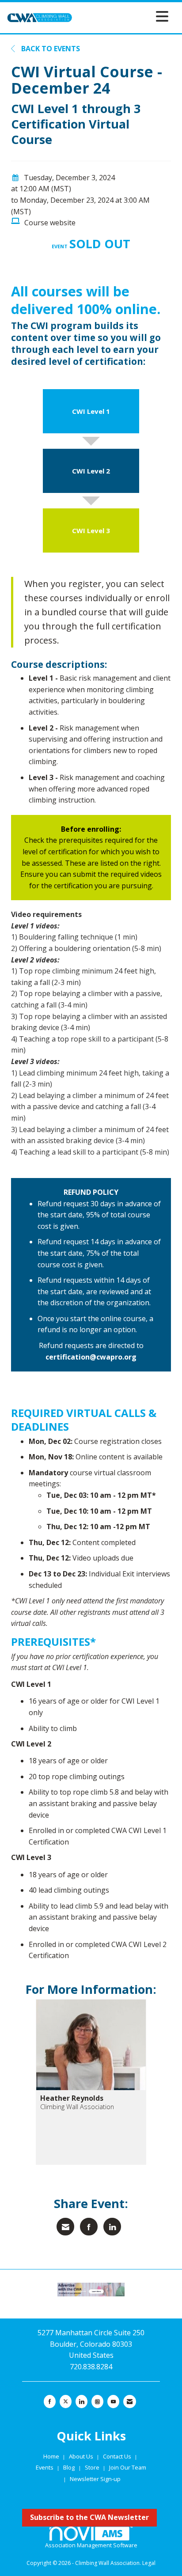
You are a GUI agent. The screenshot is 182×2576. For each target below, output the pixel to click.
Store (93, 2467)
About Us (82, 2456)
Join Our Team (128, 2467)
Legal (149, 2563)
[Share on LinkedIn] (112, 2227)
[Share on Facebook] (89, 2227)
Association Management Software (91, 2545)
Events (45, 2467)
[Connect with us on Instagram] (97, 2402)
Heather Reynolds (72, 2098)
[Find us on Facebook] (50, 2402)
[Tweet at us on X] (66, 2402)
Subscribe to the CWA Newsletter (89, 2517)
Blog (69, 2467)
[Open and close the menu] (123, 16)
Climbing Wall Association (77, 2107)
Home (52, 2456)
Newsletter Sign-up (95, 2479)
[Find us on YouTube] (113, 2402)
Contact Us (118, 2456)
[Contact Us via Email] (130, 2402)
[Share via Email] (65, 2227)
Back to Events (50, 49)
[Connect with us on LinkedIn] (82, 2402)
